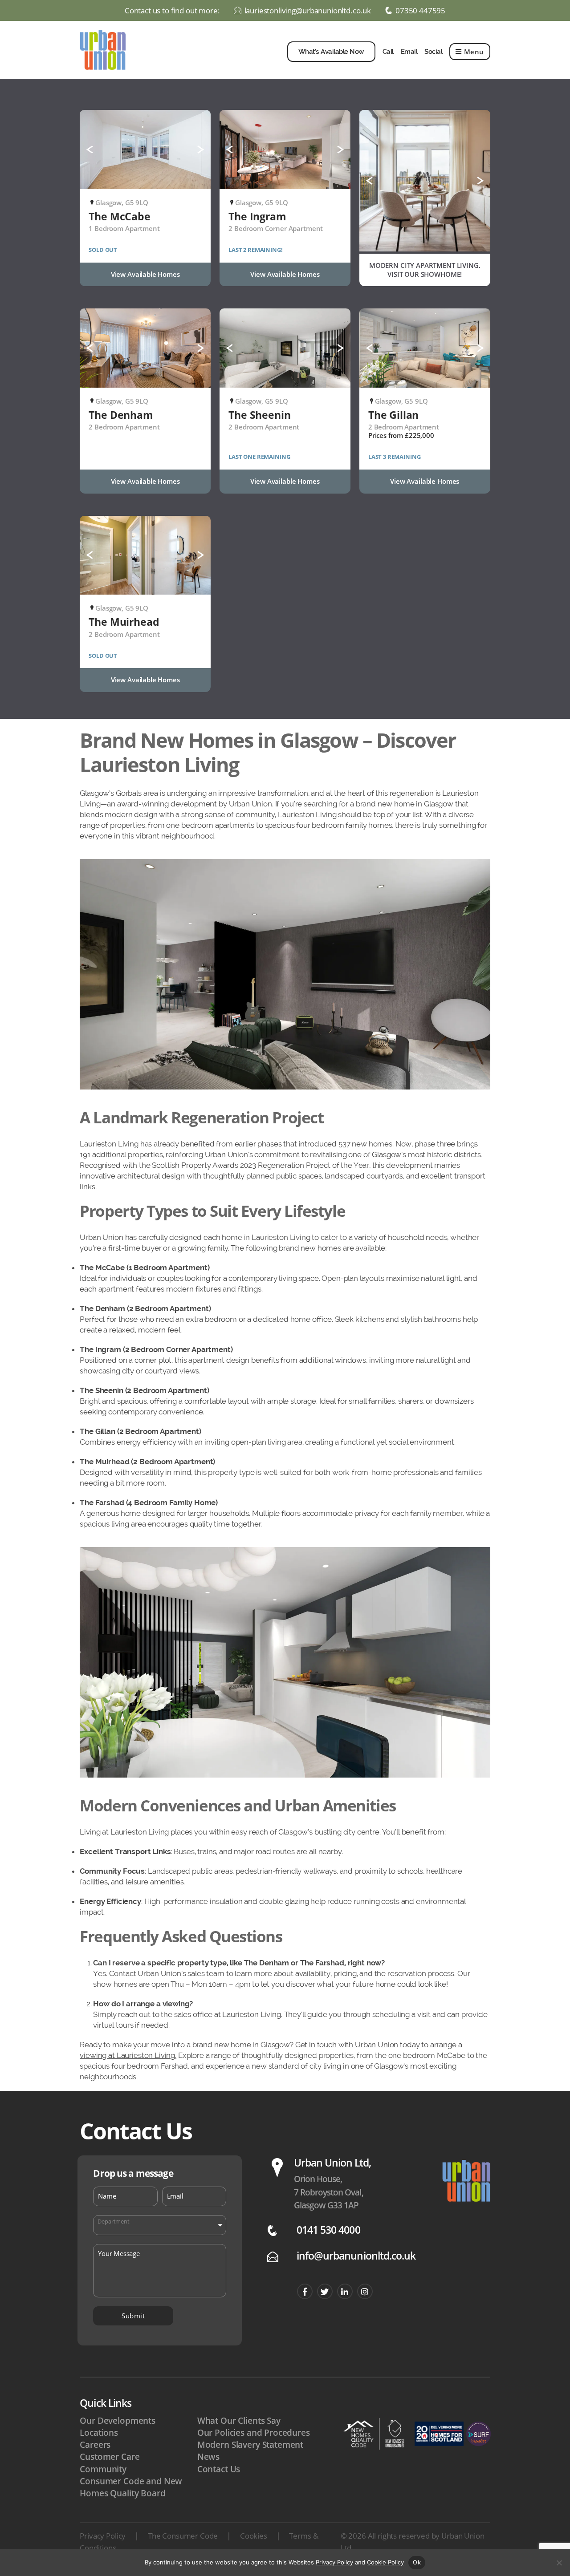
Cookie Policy (385, 2562)
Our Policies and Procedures (254, 2433)
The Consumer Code (183, 2536)
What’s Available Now (331, 52)
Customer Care (110, 2457)
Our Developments (118, 2421)
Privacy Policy (103, 2536)
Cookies (254, 2536)
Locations (99, 2433)
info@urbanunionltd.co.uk (356, 2256)
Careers (95, 2445)
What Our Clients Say (239, 2421)
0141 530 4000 (328, 2230)
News (208, 2457)
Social (433, 52)
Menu (474, 52)
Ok (417, 2562)
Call (388, 52)
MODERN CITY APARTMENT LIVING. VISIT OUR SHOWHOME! (425, 270)
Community (103, 2469)
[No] (559, 2563)
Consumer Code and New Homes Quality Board (131, 2487)
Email (409, 52)
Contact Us (219, 2469)
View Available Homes (145, 274)
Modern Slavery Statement (250, 2445)
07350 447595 (420, 11)
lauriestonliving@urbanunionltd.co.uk (308, 11)
